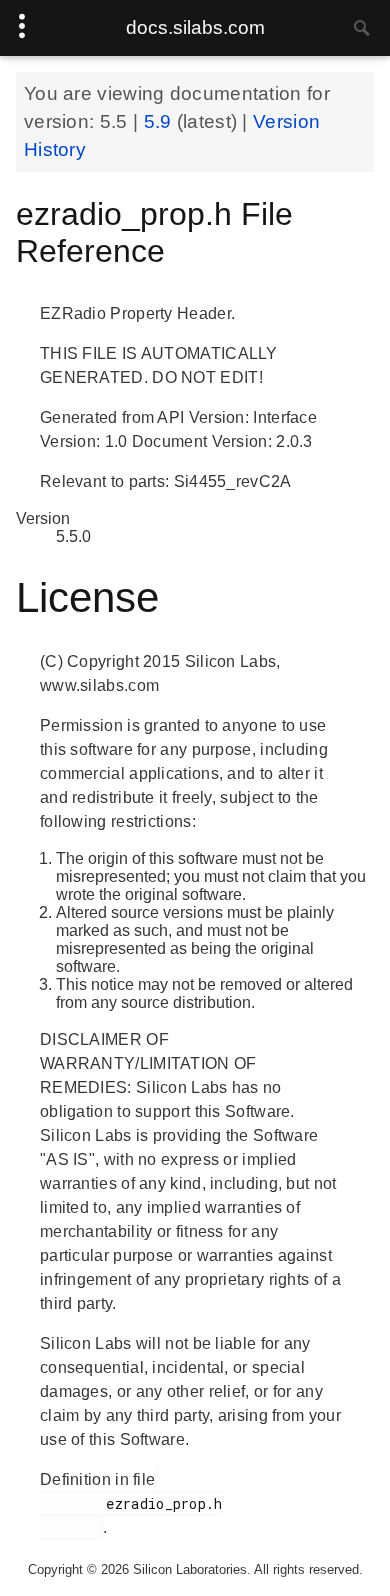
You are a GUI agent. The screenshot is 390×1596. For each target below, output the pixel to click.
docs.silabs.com (195, 27)
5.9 (160, 121)
